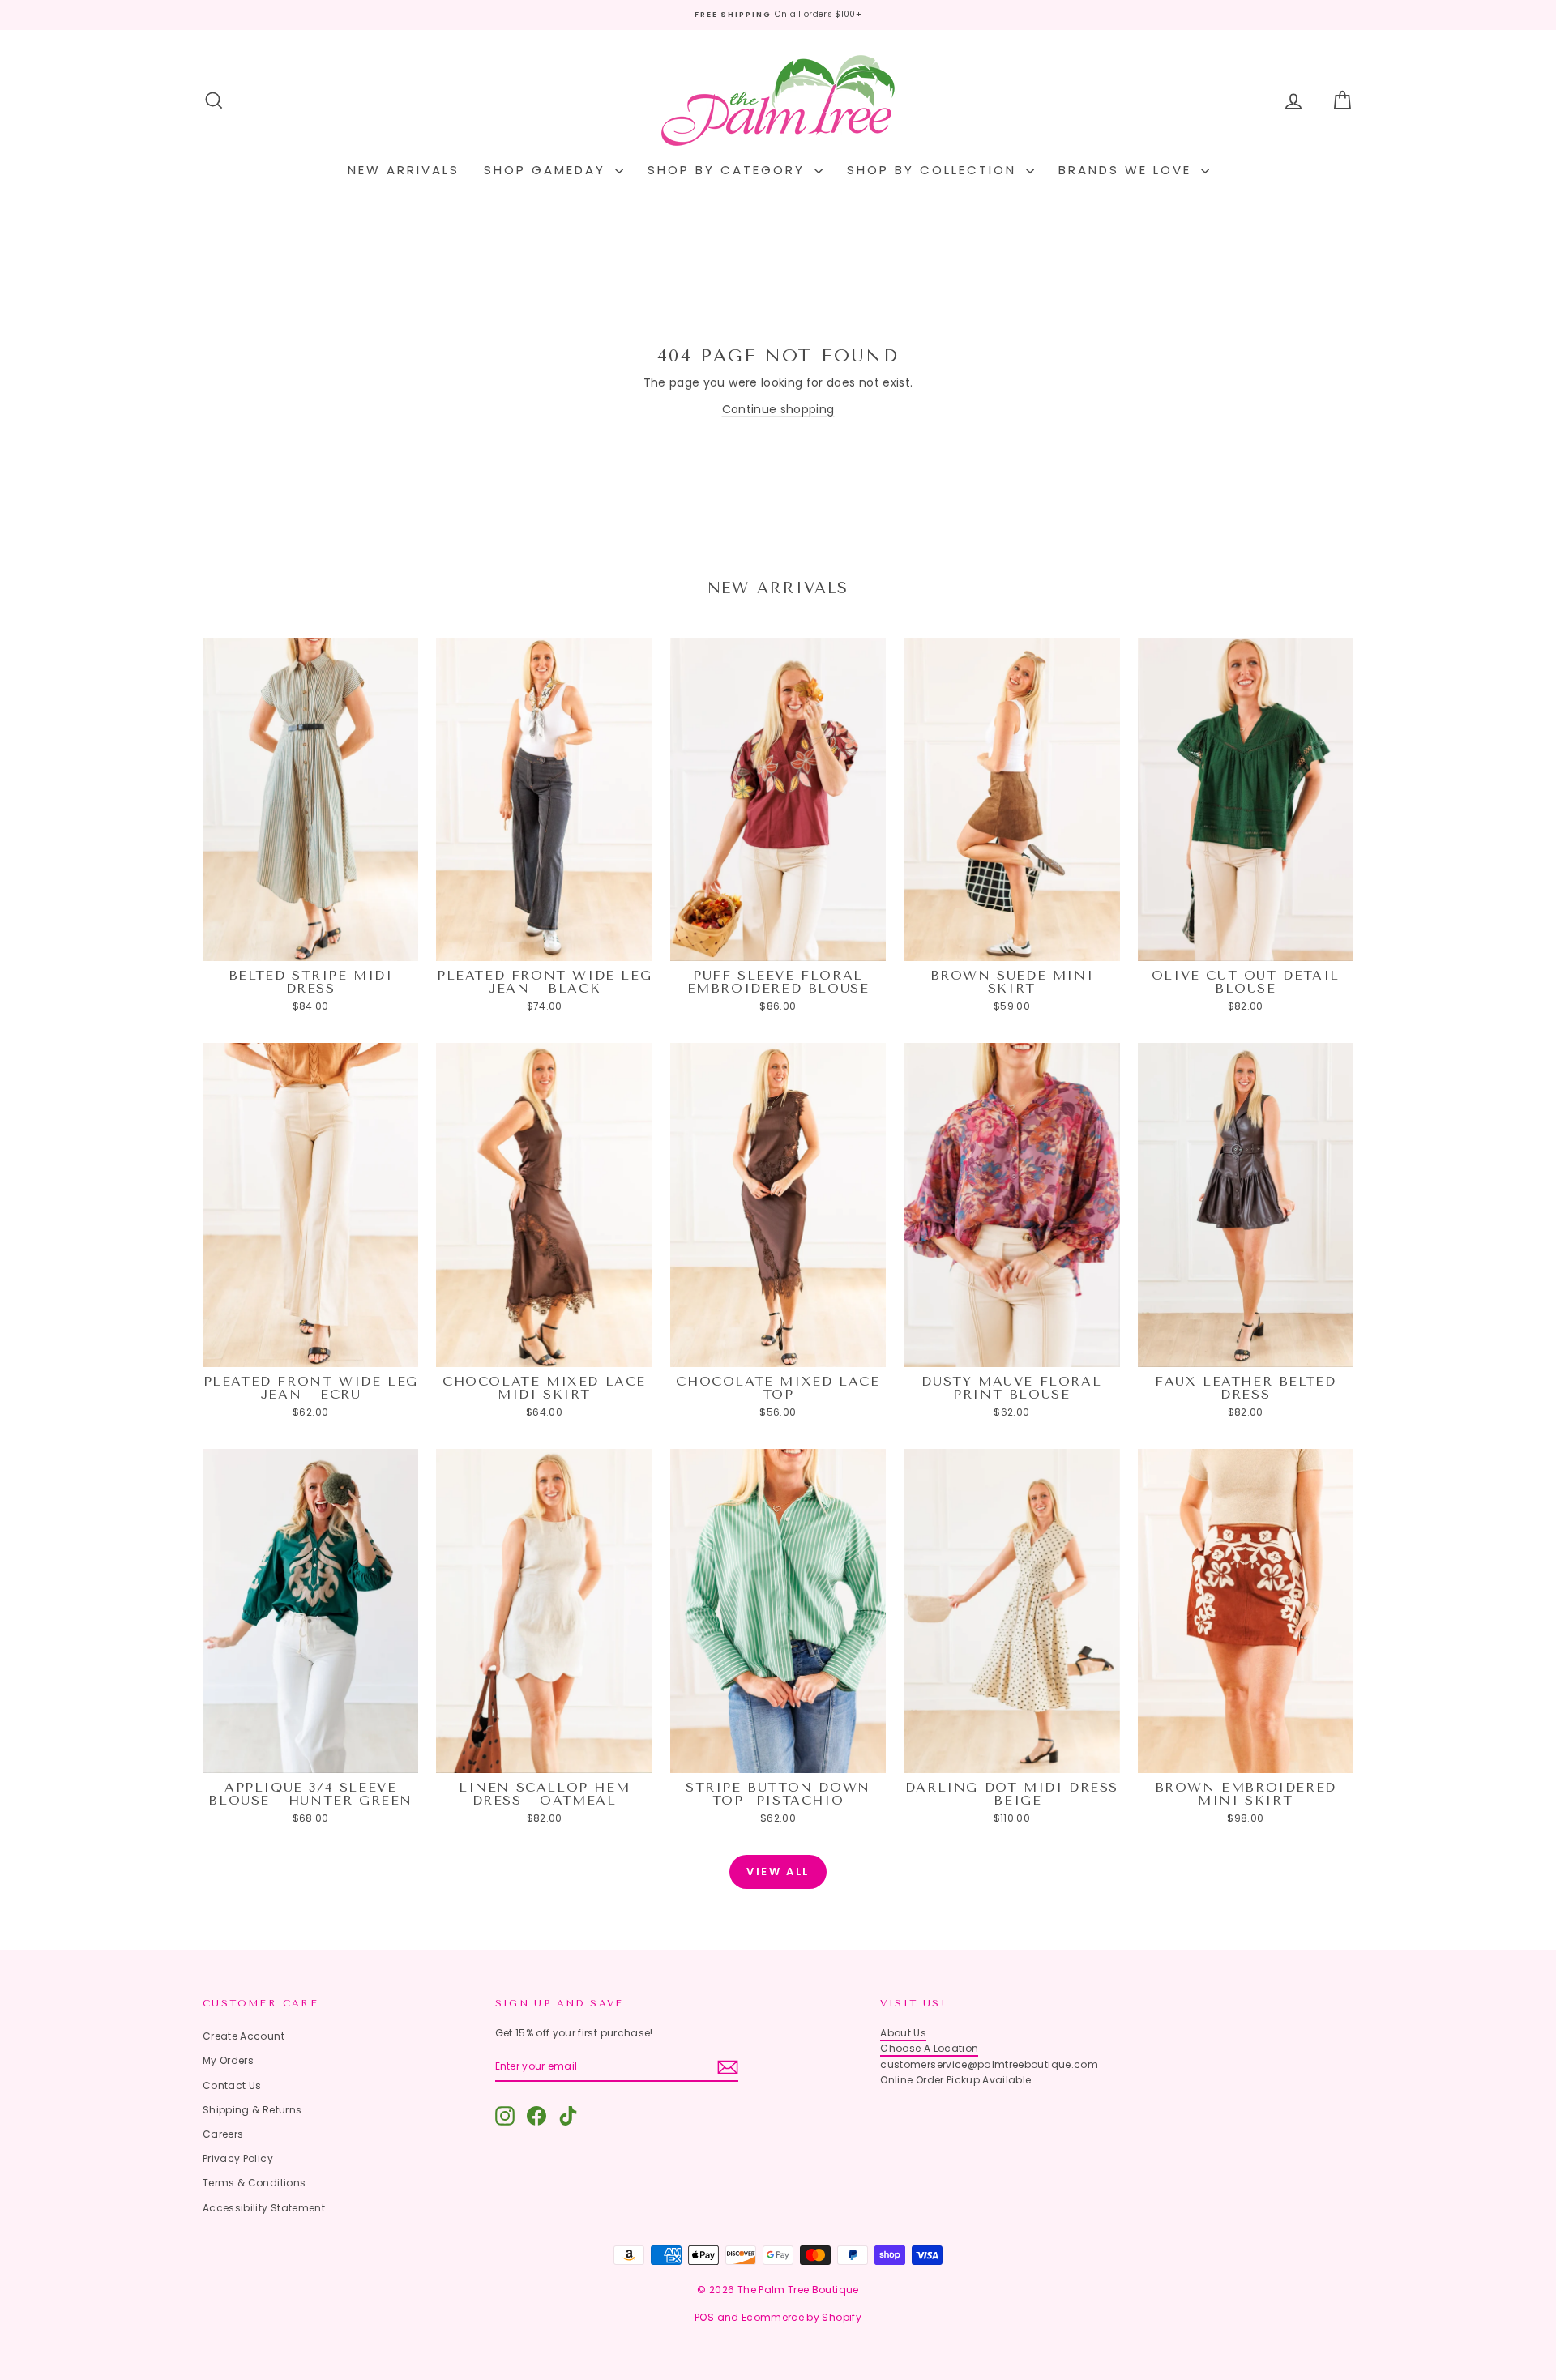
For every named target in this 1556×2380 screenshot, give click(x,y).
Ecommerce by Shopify (802, 2317)
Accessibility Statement (264, 2208)
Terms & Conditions (254, 2183)
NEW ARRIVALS (404, 170)
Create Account (244, 2036)
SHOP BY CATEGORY (729, 170)
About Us (903, 2033)
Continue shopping (778, 409)
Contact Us (232, 2085)
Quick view (311, 945)
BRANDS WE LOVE (1128, 170)
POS (704, 2317)
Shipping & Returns (252, 2110)
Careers (223, 2134)
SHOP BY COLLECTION (934, 170)
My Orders (228, 2060)
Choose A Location (929, 2048)
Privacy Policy (238, 2158)
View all (778, 1872)
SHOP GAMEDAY (547, 170)
